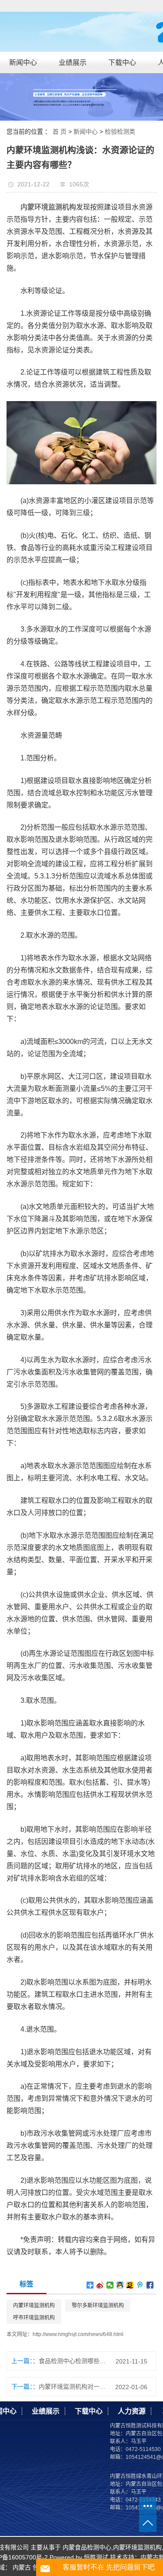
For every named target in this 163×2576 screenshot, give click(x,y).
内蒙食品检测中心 (87, 2547)
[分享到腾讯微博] (140, 2285)
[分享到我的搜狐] (130, 2285)
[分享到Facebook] (150, 2285)
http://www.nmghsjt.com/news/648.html (78, 2334)
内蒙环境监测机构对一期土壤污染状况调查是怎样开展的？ (74, 2387)
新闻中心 (23, 62)
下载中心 (122, 62)
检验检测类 (120, 132)
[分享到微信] (110, 2285)
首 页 (60, 132)
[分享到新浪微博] (100, 2285)
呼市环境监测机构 (34, 2318)
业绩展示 (73, 62)
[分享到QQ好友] (120, 2285)
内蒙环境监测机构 (34, 2306)
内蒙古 (22, 2567)
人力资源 (132, 2411)
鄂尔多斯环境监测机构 (98, 2306)
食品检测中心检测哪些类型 (74, 2361)
